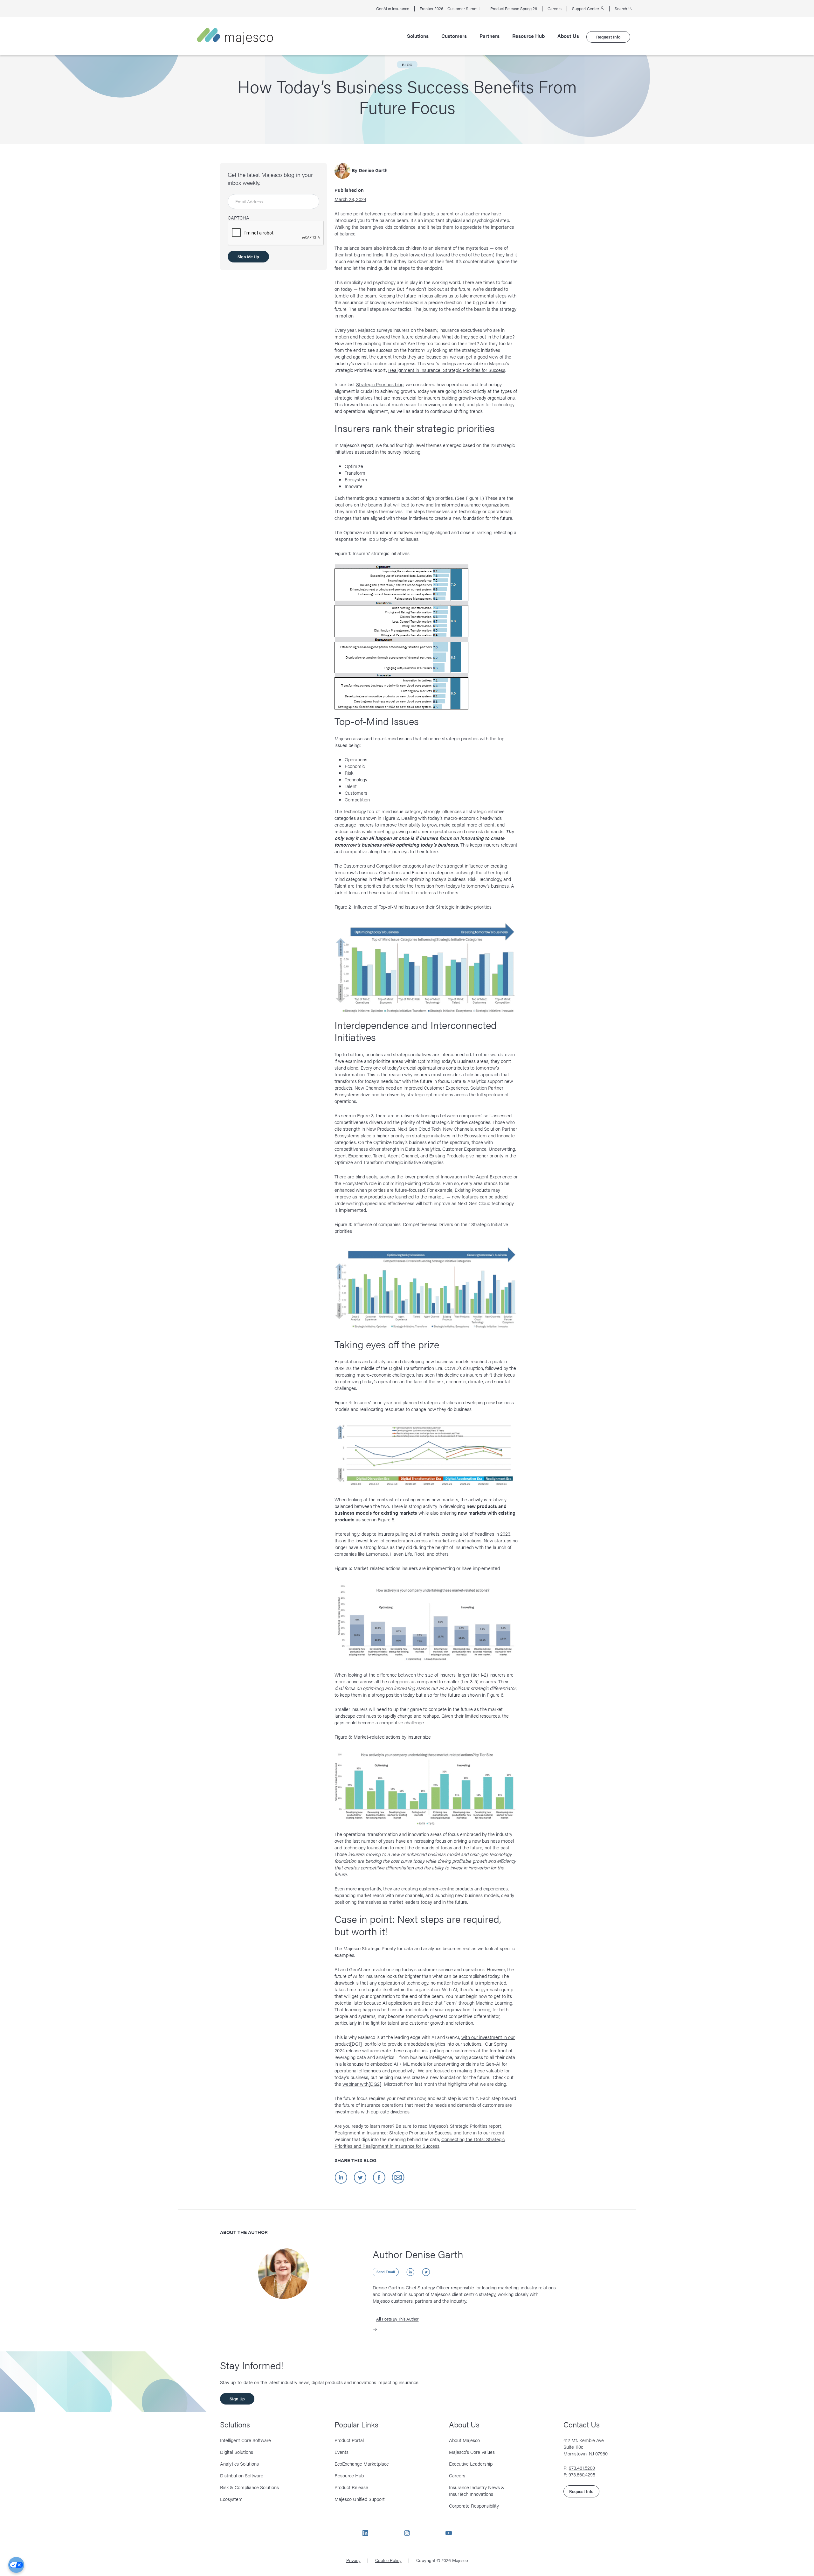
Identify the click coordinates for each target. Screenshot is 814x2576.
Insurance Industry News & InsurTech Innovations (477, 2490)
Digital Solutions (237, 2452)
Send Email (386, 2272)
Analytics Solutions (239, 2464)
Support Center (586, 9)
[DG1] (356, 2044)
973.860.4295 (582, 2474)
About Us (568, 36)
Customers (454, 36)
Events (341, 2452)
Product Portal (349, 2440)
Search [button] (621, 9)
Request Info (608, 37)
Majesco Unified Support (360, 2499)
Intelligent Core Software (245, 2440)
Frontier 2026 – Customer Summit (450, 9)
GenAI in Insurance (393, 9)
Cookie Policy (388, 2560)
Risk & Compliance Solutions (249, 2487)
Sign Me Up (248, 257)
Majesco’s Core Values (472, 2452)
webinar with (355, 2084)
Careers (555, 9)
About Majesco (464, 2440)
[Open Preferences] (16, 2565)
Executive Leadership (471, 2464)
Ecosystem (231, 2499)
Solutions (418, 36)
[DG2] (375, 2084)
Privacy (353, 2560)
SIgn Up (237, 2399)
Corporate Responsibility (474, 2506)
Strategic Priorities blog (380, 384)
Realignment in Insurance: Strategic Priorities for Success (447, 370)
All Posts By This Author (397, 2319)
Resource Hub (528, 36)
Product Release (351, 2487)
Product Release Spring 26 (514, 9)
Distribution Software (242, 2475)
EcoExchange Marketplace (362, 2464)
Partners (490, 36)
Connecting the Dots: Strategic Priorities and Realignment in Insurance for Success (420, 2142)
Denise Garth (373, 170)
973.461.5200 (582, 2468)
